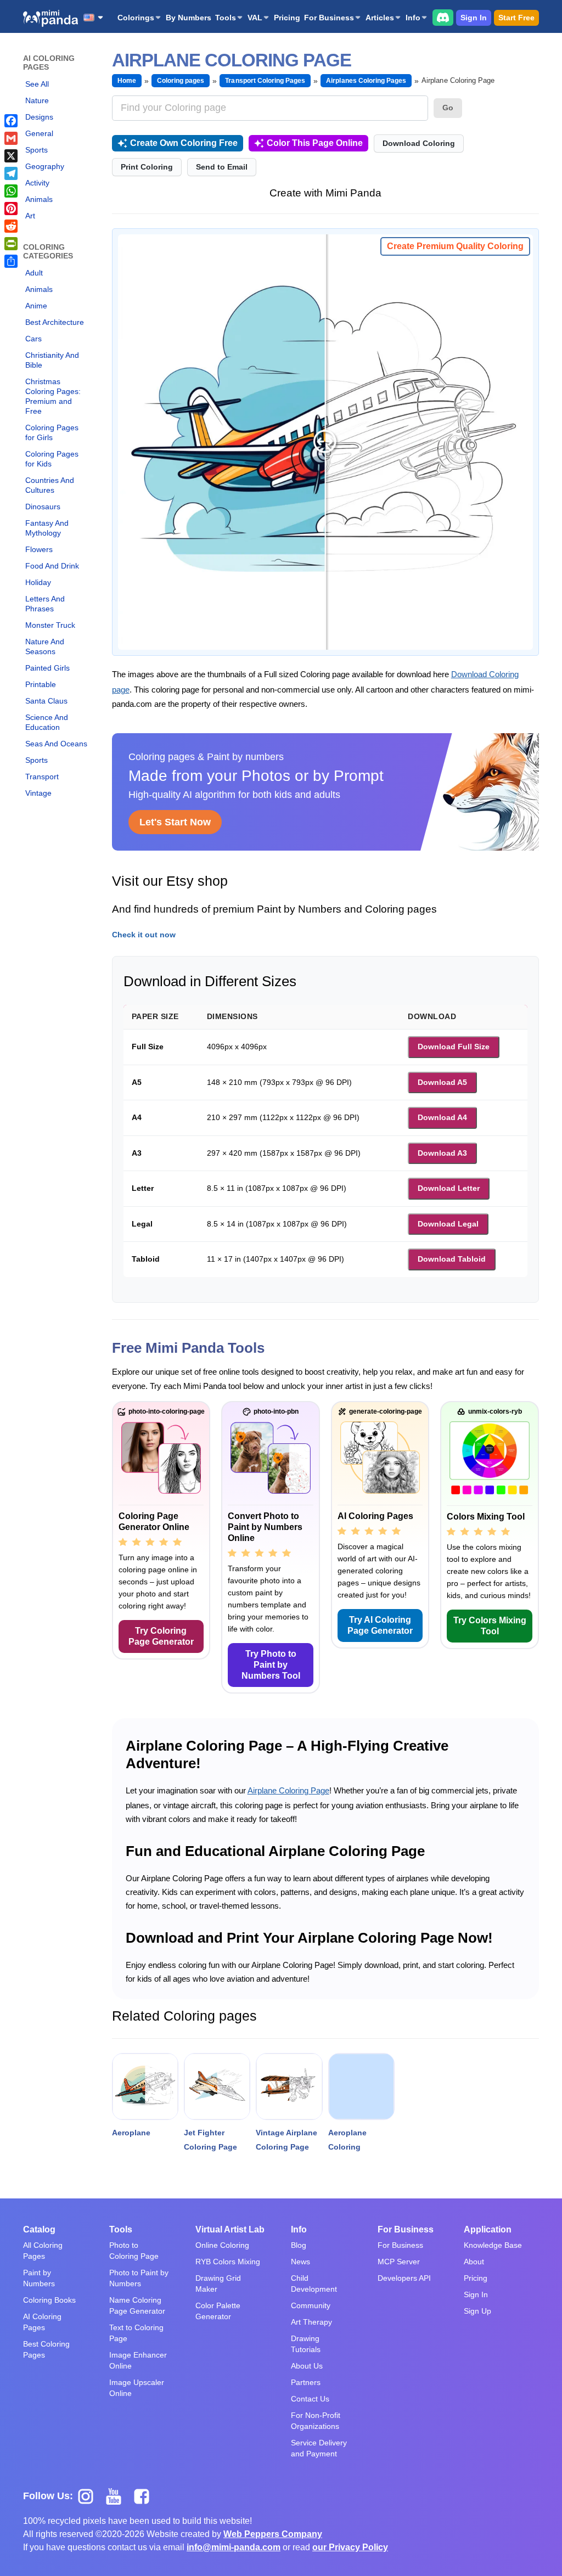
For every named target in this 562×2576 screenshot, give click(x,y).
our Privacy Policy (350, 2547)
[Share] (11, 261)
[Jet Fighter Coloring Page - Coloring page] (217, 2086)
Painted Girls (47, 668)
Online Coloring (222, 2245)
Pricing (287, 18)
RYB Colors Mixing (228, 2262)
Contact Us (310, 2399)
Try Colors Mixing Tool (490, 1626)
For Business (329, 18)
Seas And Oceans (56, 744)
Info (413, 18)
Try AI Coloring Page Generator (380, 1625)
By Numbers (189, 18)
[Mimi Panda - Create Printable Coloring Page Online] (50, 18)
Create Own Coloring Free (184, 143)
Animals (39, 199)
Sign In (474, 18)
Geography (45, 166)
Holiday (38, 582)
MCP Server (399, 2262)
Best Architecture (55, 322)
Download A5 (442, 1082)
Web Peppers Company (273, 2534)
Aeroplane (131, 2133)
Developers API (404, 2278)
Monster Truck (50, 625)
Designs (39, 117)
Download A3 (442, 1153)
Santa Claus (46, 701)
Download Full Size (454, 1047)
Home (127, 81)
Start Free (516, 18)
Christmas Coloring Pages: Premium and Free (53, 396)
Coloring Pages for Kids (52, 459)
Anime (36, 306)
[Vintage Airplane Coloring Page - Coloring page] (289, 2086)
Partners (306, 2382)
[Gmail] (11, 138)
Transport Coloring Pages (265, 81)
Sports (36, 150)
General (39, 133)
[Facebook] (11, 121)
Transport (42, 777)
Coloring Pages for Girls (52, 432)
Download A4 (442, 1117)
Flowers (39, 549)
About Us (307, 2366)
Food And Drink (52, 566)
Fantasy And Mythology (47, 528)
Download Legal (448, 1224)
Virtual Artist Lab (230, 2229)
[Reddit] (11, 226)
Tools (226, 18)
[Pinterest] (11, 209)
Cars (33, 339)
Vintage (38, 793)
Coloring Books (49, 2300)
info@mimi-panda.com (234, 2547)
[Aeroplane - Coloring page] (145, 2086)
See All (37, 84)
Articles (380, 18)
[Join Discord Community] (443, 17)
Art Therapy (311, 2322)
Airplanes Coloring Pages (366, 81)
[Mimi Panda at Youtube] (118, 2495)
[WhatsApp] (11, 191)
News (300, 2262)
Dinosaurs (43, 507)
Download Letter (449, 1188)
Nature (37, 100)
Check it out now (144, 935)
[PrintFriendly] (11, 244)
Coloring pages (181, 81)
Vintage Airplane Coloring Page (286, 2140)
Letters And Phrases (45, 604)
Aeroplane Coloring (347, 2140)
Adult (34, 273)
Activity (37, 183)
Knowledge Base (493, 2245)
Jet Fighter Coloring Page (210, 2140)
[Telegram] (11, 173)
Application (488, 2229)
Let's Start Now (175, 822)
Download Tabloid (452, 1259)
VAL (255, 18)
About (474, 2262)
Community (311, 2305)
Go (448, 108)
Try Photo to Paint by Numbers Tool (271, 1665)
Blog (299, 2245)
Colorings (136, 18)
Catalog (39, 2229)
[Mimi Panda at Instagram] (90, 2495)
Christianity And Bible (52, 360)
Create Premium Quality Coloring (455, 246)
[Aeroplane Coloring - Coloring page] (361, 2086)
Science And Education (47, 722)
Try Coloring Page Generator (161, 1636)
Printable (41, 684)
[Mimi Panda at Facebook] (144, 2495)
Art (30, 216)
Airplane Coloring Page (288, 1790)
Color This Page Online (315, 143)
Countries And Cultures (50, 485)
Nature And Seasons (45, 646)
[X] (11, 156)
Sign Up (477, 2311)
